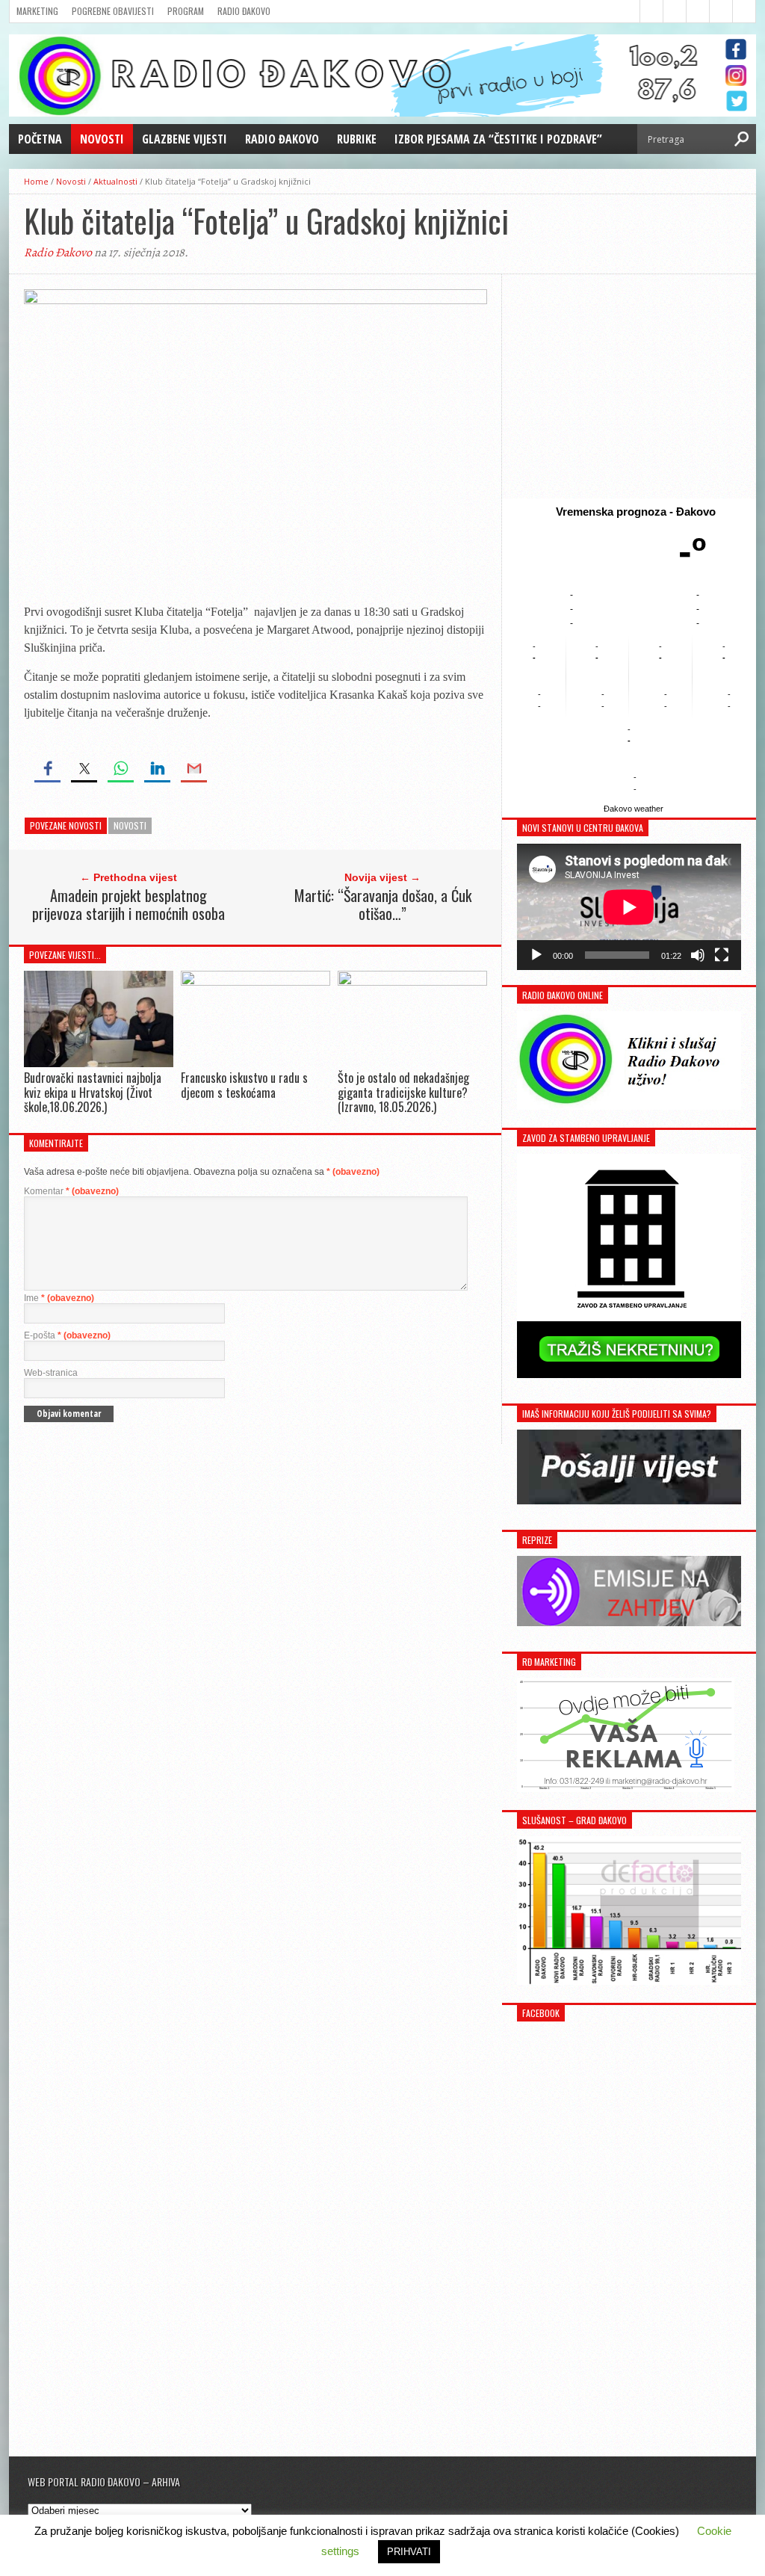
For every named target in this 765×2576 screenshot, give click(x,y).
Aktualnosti (115, 181)
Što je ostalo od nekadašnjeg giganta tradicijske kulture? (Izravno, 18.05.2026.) (403, 1092)
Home (36, 181)
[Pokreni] (536, 955)
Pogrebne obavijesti (113, 11)
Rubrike (357, 139)
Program (186, 11)
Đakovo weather (634, 809)
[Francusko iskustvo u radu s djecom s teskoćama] (255, 982)
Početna (40, 139)
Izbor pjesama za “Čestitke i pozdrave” (498, 139)
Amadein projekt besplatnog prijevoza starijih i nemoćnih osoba (128, 904)
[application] (629, 907)
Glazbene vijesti (185, 139)
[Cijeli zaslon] (722, 955)
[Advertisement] (629, 386)
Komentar (71, 1191)
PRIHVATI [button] (409, 2552)
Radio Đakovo (244, 11)
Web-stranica (51, 1373)
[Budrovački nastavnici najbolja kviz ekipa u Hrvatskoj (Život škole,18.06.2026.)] (99, 1064)
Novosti (102, 139)
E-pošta (67, 1335)
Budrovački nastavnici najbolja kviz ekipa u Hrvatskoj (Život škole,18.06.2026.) (93, 1092)
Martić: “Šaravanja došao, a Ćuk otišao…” (383, 904)
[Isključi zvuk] (698, 955)
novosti (130, 825)
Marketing (37, 11)
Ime (59, 1298)
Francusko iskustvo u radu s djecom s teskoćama (244, 1085)
